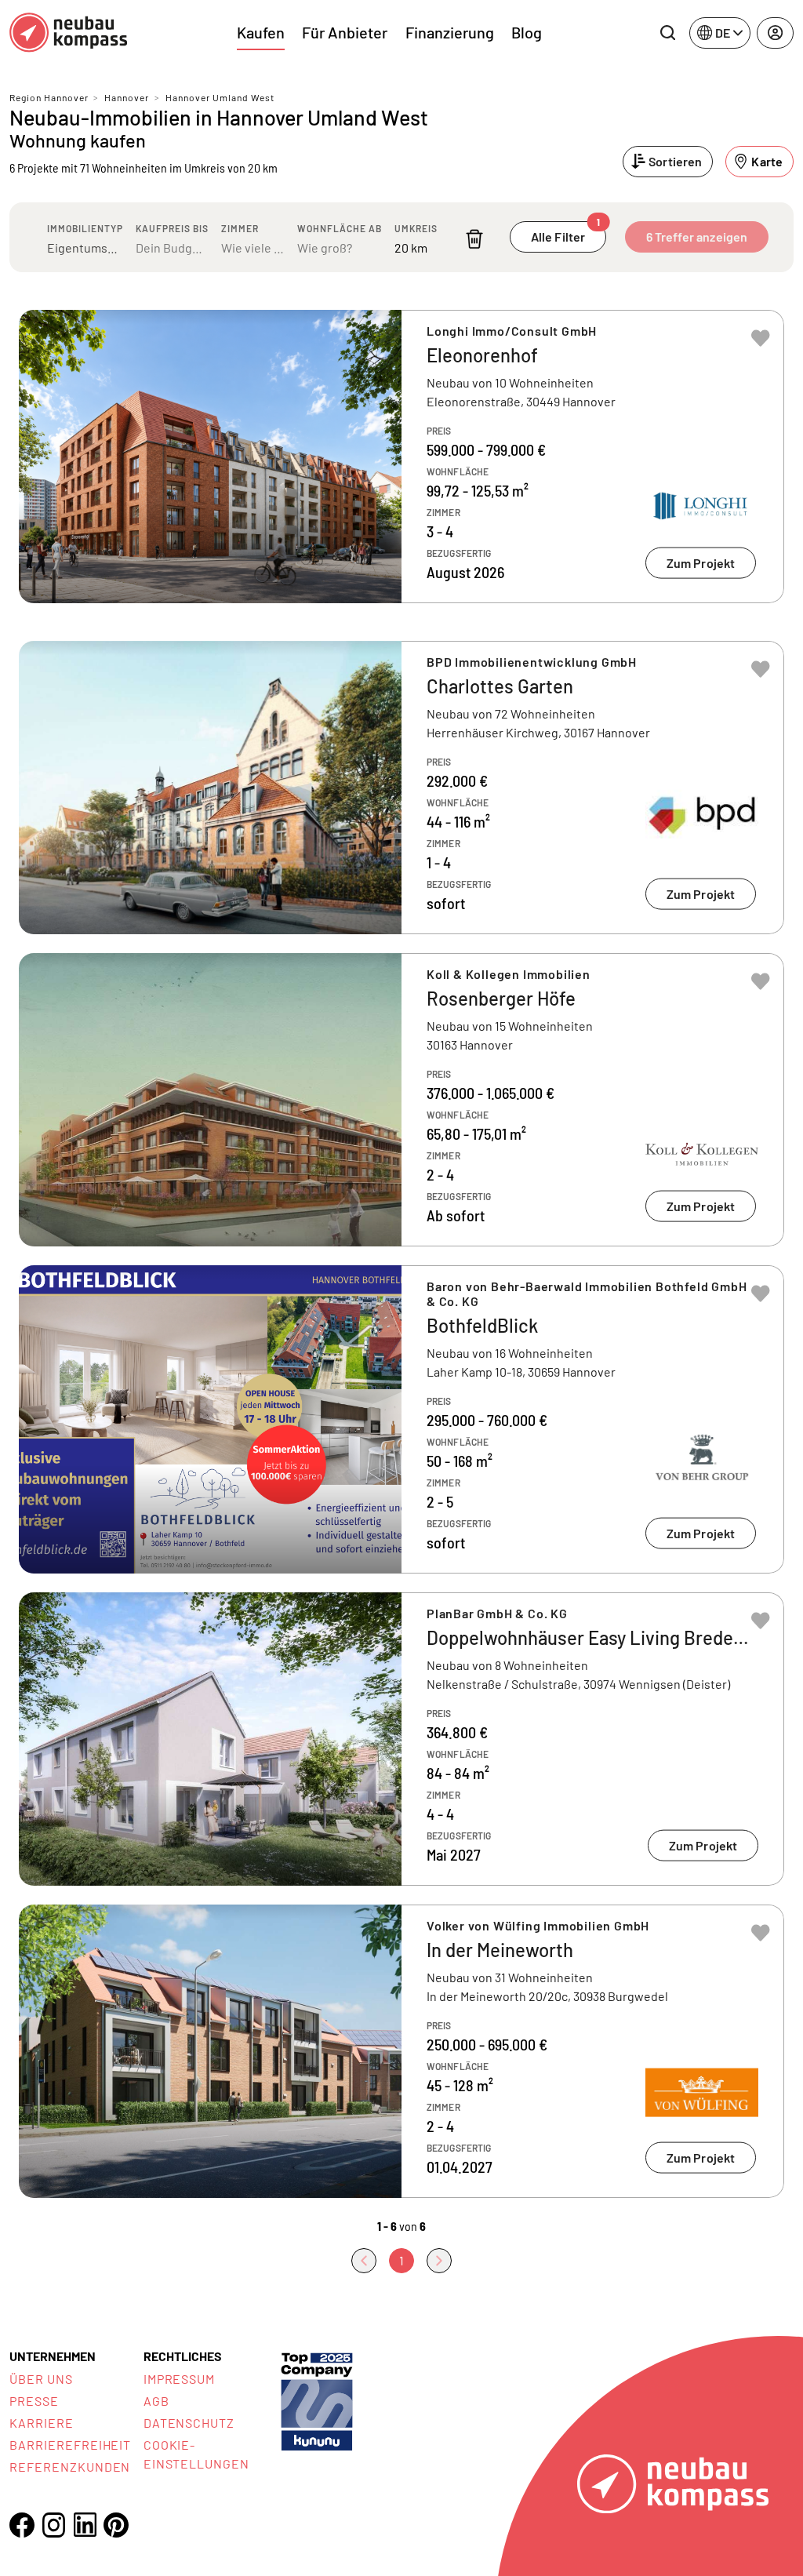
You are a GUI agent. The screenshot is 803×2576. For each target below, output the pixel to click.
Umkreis (416, 228)
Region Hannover (49, 97)
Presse (34, 2401)
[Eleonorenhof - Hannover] (401, 457)
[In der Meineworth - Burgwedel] (401, 2051)
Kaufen (261, 32)
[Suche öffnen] (667, 33)
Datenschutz (189, 2423)
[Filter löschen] (474, 239)
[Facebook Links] (22, 2525)
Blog (527, 32)
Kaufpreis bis (172, 228)
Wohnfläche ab (340, 228)
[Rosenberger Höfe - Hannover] (401, 1100)
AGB (156, 2401)
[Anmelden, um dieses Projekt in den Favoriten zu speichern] (761, 338)
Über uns (41, 2379)
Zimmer (240, 228)
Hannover (127, 97)
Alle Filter (566, 233)
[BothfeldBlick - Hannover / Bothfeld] (401, 1419)
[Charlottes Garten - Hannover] (401, 788)
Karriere (42, 2423)
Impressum (180, 2379)
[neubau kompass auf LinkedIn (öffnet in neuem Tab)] (85, 2525)
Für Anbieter (345, 32)
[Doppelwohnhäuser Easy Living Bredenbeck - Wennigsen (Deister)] (401, 1739)
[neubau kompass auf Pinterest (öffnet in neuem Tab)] (116, 2525)
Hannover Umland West (220, 97)
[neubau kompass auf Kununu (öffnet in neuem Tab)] (317, 2400)
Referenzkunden (70, 2467)
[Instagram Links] (53, 2525)
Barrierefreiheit (70, 2445)
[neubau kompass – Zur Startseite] (68, 33)
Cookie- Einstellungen (196, 2454)
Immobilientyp (85, 228)
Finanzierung (450, 32)
